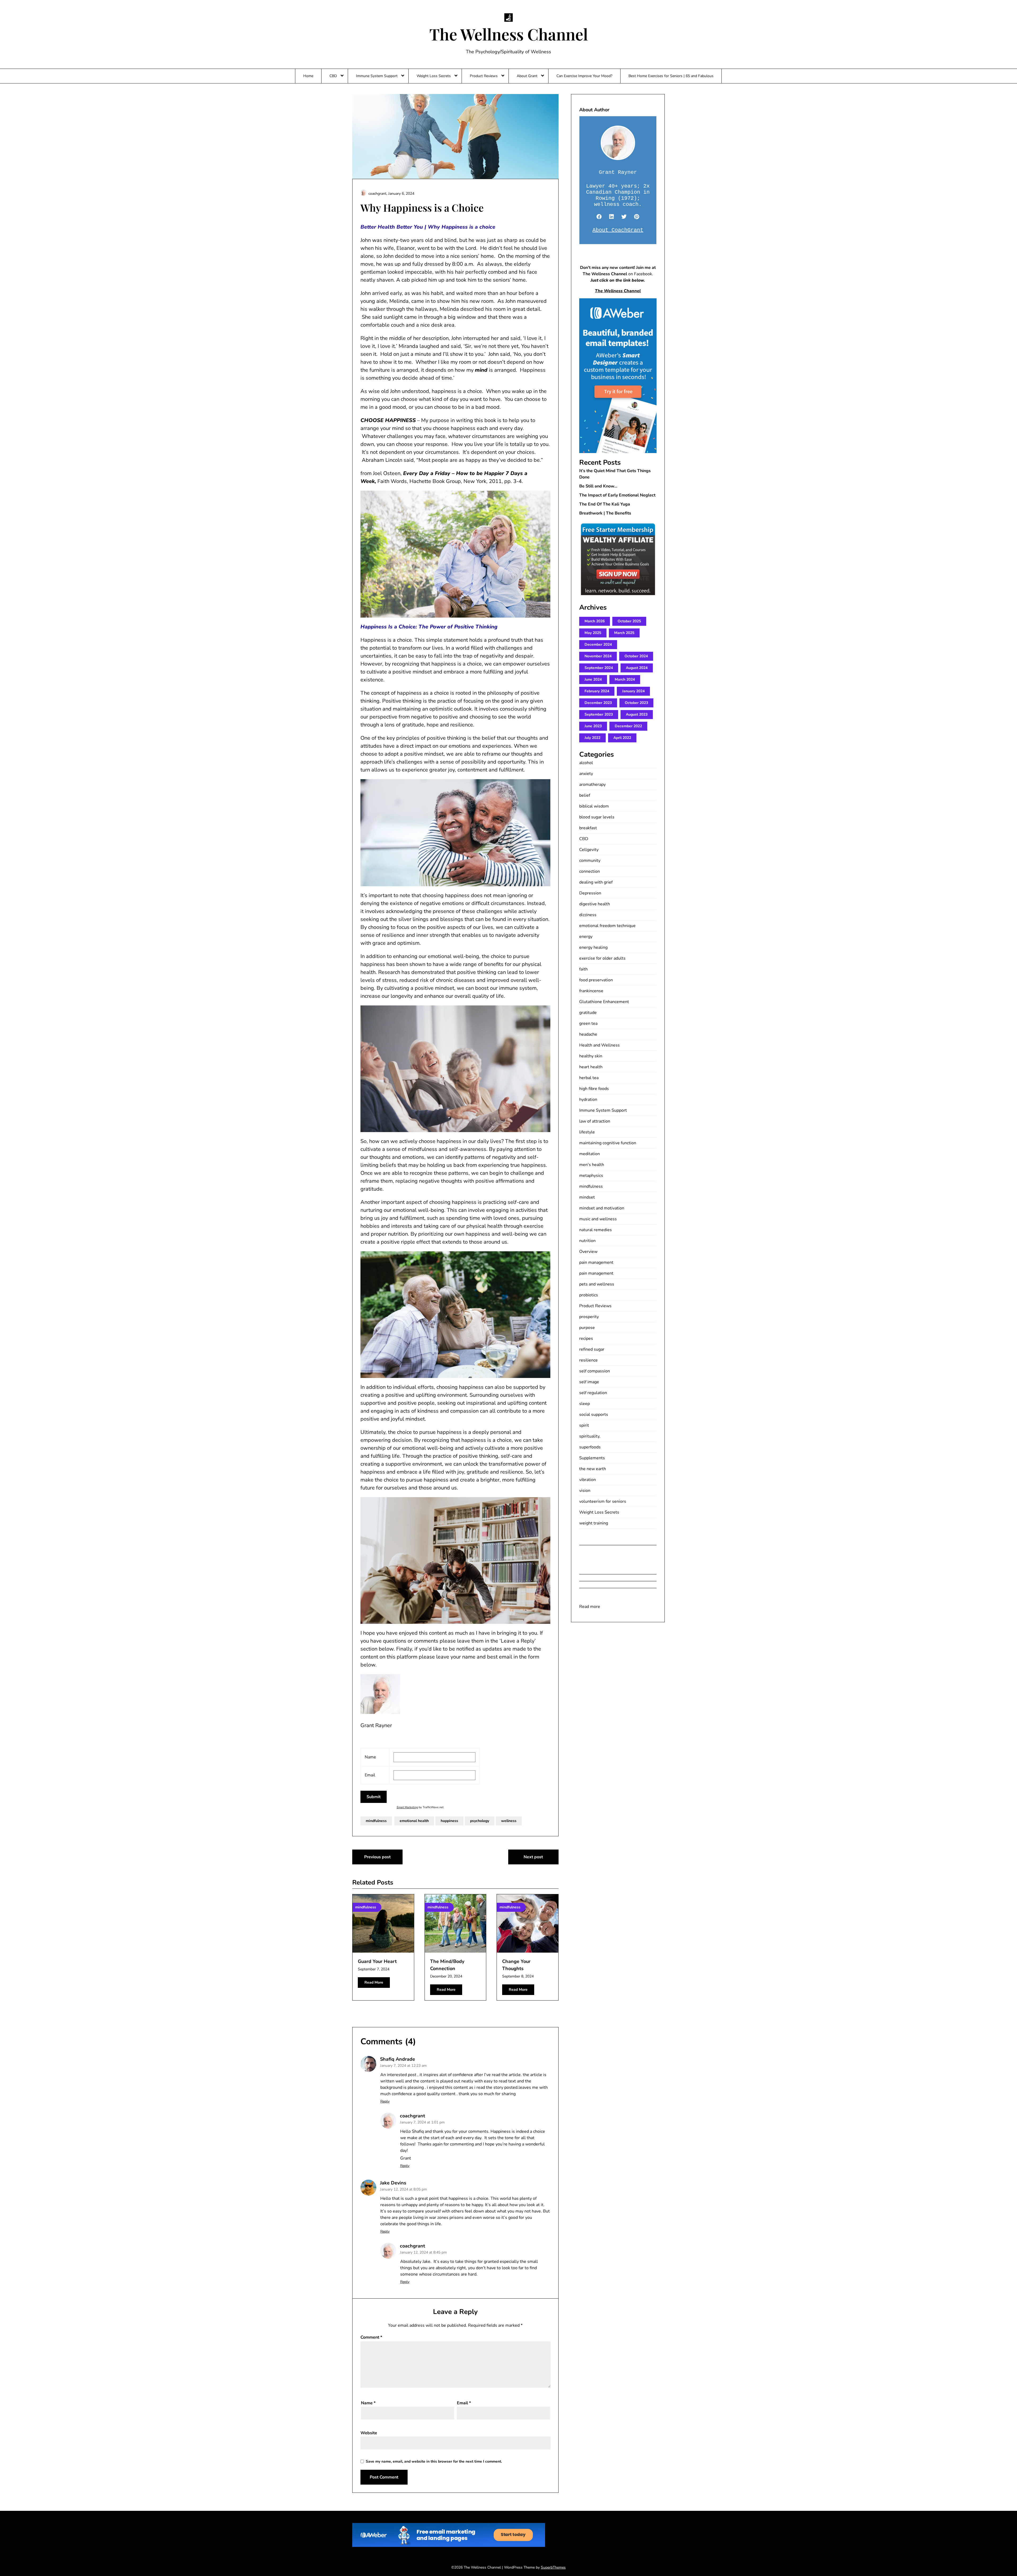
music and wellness (598, 1219)
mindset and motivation (602, 1208)
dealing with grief (596, 882)
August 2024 (637, 668)
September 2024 (599, 668)
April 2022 (622, 738)
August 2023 (637, 714)
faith (583, 969)
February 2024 (597, 691)
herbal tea (589, 1078)
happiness (449, 1821)
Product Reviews (484, 76)
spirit (584, 1425)
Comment (371, 2337)
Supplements (592, 1458)
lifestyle (587, 1132)
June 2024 (593, 679)
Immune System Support (377, 76)
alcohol (586, 763)
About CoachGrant (618, 230)
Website (369, 2433)
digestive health (595, 904)
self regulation (593, 1393)
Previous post (377, 1857)
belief (585, 795)
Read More (374, 1982)
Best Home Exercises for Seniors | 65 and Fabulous (671, 76)
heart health (591, 1067)
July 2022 (592, 738)
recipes (586, 1338)
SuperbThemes (553, 2567)
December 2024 (598, 644)
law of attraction (595, 1121)
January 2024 (633, 691)
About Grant (527, 76)
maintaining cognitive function (608, 1143)
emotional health (414, 1821)
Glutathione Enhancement (604, 1002)
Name (368, 2403)
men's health (592, 1165)
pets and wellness (597, 1284)
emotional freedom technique (607, 926)
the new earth (593, 1469)
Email (464, 2403)
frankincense (591, 991)
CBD (333, 76)
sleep (585, 1404)
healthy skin (591, 1056)
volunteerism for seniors (603, 1501)
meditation (590, 1154)
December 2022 (628, 726)
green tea (588, 1023)
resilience (588, 1360)
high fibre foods (594, 1089)
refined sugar (592, 1349)
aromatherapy (592, 784)
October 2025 (629, 621)
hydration (588, 1099)
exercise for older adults (602, 958)
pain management (596, 1262)
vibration (588, 1480)
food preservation (596, 980)
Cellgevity (589, 850)
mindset (587, 1197)
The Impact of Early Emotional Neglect (617, 495)
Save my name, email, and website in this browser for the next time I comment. (434, 2461)
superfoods (590, 1447)
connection (590, 871)
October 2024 (636, 656)
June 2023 (593, 726)
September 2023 (599, 714)
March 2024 (625, 679)
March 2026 (595, 621)
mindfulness (376, 1821)
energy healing (593, 947)
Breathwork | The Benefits (605, 513)
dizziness (588, 915)
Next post (533, 1857)
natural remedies (596, 1230)
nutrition (587, 1241)
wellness (509, 1821)
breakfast (588, 828)
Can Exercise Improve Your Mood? (584, 76)
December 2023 (598, 703)
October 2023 (636, 703)
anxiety (586, 774)
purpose (587, 1328)
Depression (590, 893)
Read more (590, 1607)
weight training (594, 1523)
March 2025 (624, 633)
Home (308, 76)
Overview (588, 1252)
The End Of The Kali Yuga (605, 504)
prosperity (589, 1317)
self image (589, 1382)
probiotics (589, 1295)
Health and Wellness (599, 1045)
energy (586, 937)
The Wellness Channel (509, 34)
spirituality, (590, 1436)
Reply (385, 2101)
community (590, 861)
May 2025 (593, 633)
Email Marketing (407, 1807)
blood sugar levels (597, 817)
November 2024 (598, 656)
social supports (594, 1415)
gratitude (588, 1013)
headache (588, 1034)
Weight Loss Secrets (434, 76)
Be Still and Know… (598, 486)
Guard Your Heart (377, 1961)
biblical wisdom (594, 806)
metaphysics (591, 1176)
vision (585, 1491)
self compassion (595, 1371)
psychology (480, 1821)
